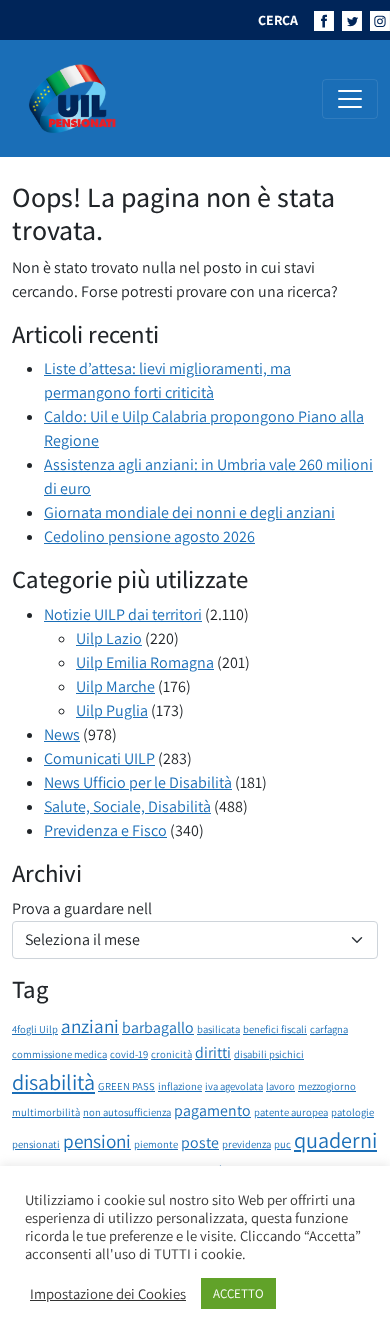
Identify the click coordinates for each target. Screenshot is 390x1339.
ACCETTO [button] (238, 1293)
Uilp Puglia (112, 710)
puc (282, 1144)
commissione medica (59, 1054)
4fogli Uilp (35, 1029)
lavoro (280, 1086)
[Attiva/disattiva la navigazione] (350, 99)
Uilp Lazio (109, 638)
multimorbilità (46, 1112)
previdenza (246, 1144)
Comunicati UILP (99, 758)
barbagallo (158, 1027)
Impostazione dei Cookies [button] (108, 1294)
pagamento (212, 1110)
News (62, 734)
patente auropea (291, 1112)
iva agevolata (234, 1086)
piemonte (156, 1144)
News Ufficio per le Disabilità (138, 782)
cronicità (171, 1054)
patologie (352, 1112)
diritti (213, 1052)
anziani (90, 1026)
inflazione (180, 1086)
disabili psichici (269, 1054)
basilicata (218, 1029)
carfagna (329, 1029)
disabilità (53, 1081)
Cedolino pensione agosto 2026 (149, 536)
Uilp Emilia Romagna (145, 662)
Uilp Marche (115, 686)
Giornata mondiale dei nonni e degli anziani (189, 512)
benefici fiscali (275, 1029)
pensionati (36, 1144)
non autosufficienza (127, 1112)
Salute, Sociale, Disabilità (127, 806)
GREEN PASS (126, 1086)
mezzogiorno (327, 1086)
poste (200, 1142)
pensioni (97, 1141)
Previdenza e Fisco (105, 830)
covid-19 (129, 1054)
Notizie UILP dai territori (123, 614)
